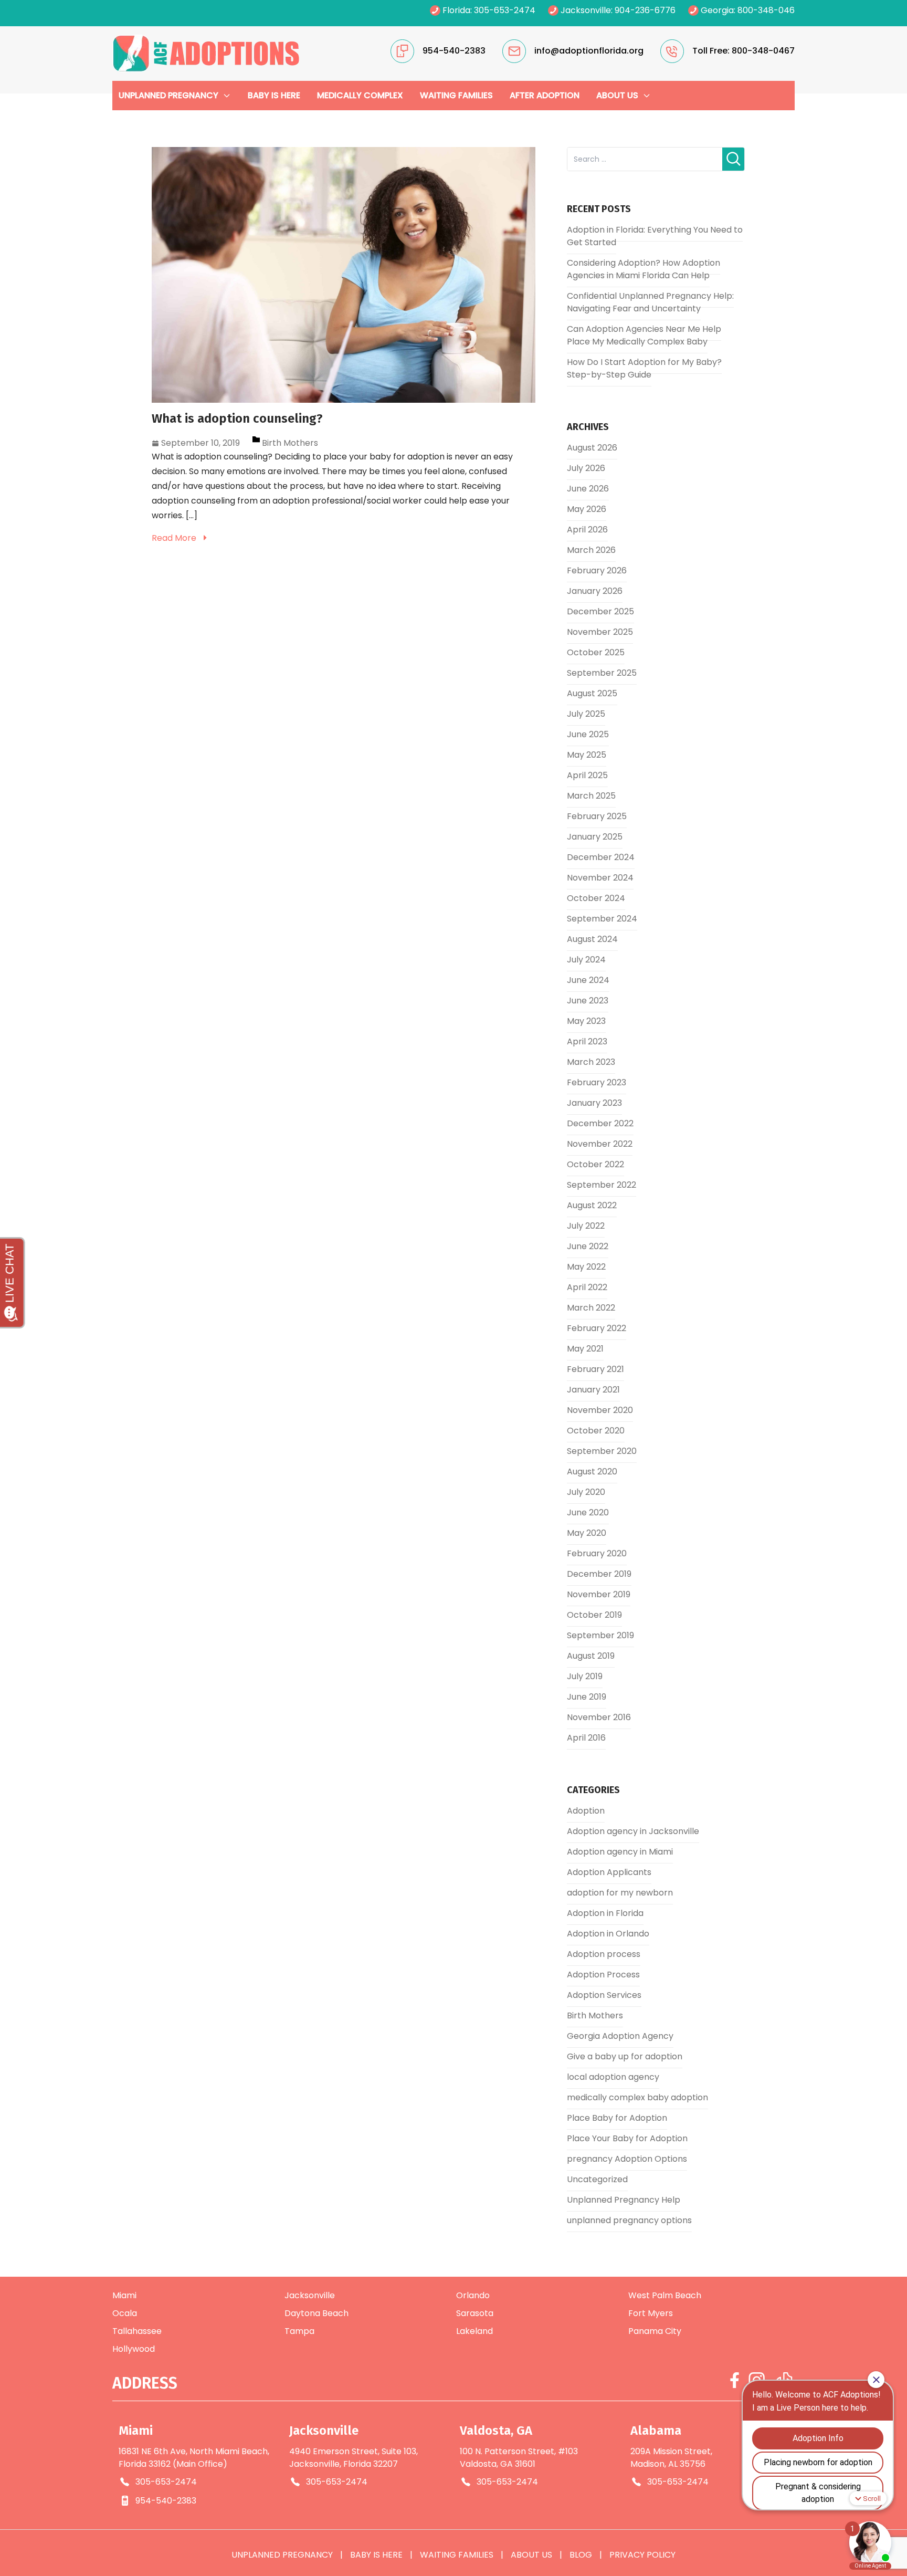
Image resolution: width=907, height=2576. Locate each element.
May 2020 (587, 1533)
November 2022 (600, 1144)
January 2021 (593, 1390)
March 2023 (591, 1062)
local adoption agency (613, 2077)
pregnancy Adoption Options (627, 2159)
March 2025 (591, 796)
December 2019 (599, 1574)
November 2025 (600, 632)
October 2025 (596, 652)
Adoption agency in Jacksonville (633, 1831)
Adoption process (604, 1954)
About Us (531, 2555)
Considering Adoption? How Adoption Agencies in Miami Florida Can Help (644, 269)
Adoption (586, 1811)
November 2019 (599, 1594)
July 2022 (586, 1226)
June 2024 (588, 980)
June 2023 (588, 1001)
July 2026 (586, 468)
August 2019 (591, 1656)
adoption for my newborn (620, 1893)
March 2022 (591, 1308)
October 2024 (596, 898)
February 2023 (597, 1082)
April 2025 (587, 775)
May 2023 (586, 1021)
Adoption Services (604, 1995)
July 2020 (586, 1492)
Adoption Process (603, 1975)
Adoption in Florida (605, 1913)
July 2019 (585, 1676)
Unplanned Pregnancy (282, 2555)
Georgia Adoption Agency (620, 2036)
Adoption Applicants (609, 1872)
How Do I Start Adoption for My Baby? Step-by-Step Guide (644, 368)
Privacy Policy (642, 2555)
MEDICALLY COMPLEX (360, 95)
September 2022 (602, 1185)
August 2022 (592, 1205)
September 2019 (600, 1635)
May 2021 (585, 1349)
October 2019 (594, 1615)
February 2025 (597, 816)
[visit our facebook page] (735, 2380)
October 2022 (595, 1164)
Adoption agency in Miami (620, 1852)
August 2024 (592, 939)
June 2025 (588, 734)
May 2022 (586, 1267)
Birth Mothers (290, 443)
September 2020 (602, 1451)
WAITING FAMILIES (456, 95)
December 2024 (601, 857)
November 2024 (600, 878)
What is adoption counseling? (237, 418)
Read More (175, 538)
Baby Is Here (376, 2555)
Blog (581, 2555)
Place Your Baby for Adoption (627, 2138)
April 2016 (586, 1738)
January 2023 (594, 1103)
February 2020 (597, 1553)
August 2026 (592, 448)
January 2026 (595, 591)
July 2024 (586, 960)
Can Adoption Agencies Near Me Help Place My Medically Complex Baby (644, 335)
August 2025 (592, 693)
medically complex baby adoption (637, 2097)
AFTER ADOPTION (545, 95)
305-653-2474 (505, 10)
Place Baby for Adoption (617, 2118)
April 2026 (587, 530)
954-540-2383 (166, 2501)
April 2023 (587, 1041)
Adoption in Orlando (608, 1934)
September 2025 (602, 673)
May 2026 (587, 509)
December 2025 (600, 611)
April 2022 (587, 1287)
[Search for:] (645, 159)
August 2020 (592, 1472)
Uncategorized (597, 2179)
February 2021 (595, 1369)
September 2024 (602, 919)
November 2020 (600, 1410)
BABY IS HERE (274, 95)
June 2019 (587, 1697)
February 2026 (597, 570)
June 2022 (588, 1246)
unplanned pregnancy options (629, 2220)
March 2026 (591, 550)
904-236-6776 (645, 10)
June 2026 (588, 489)
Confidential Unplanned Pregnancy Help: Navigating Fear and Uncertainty (650, 302)
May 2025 (587, 755)
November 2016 (599, 1717)
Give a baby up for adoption (625, 2056)
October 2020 (596, 1431)
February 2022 (597, 1328)
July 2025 (586, 714)
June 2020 (588, 1512)
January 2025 (595, 837)
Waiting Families (457, 2555)
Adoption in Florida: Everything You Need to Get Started (655, 236)
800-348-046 (766, 10)
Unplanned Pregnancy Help (624, 2200)
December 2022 (600, 1123)
